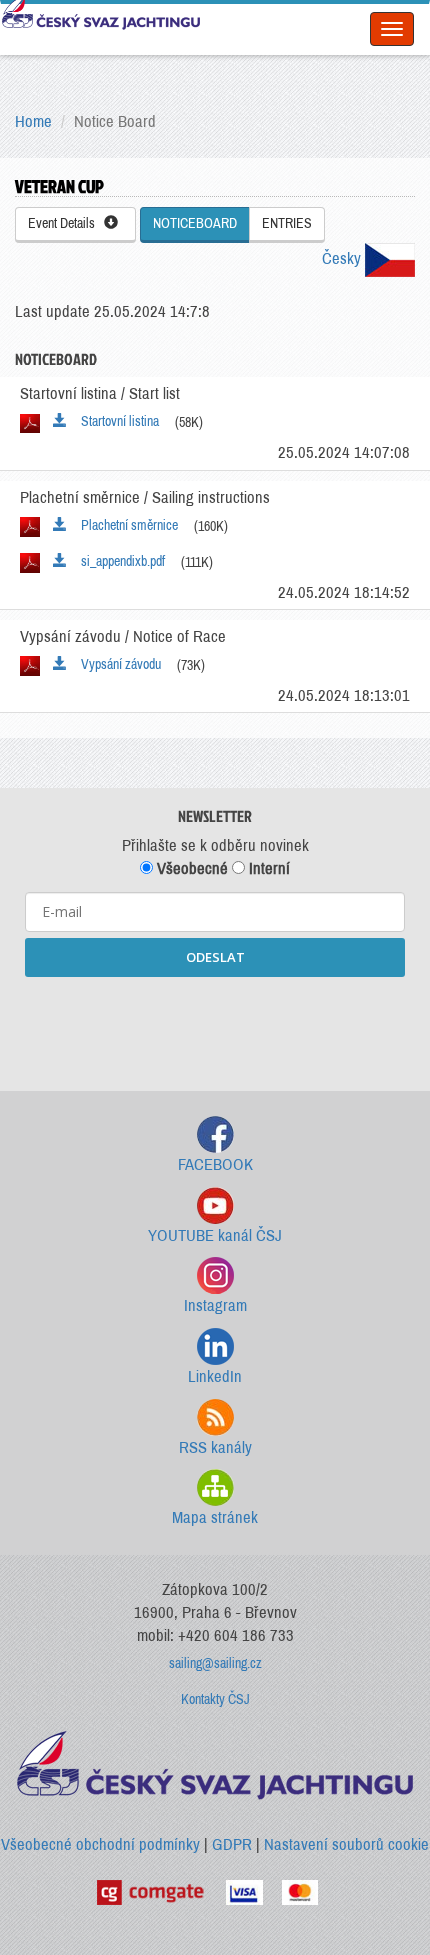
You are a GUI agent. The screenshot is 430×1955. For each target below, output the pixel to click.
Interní (267, 868)
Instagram (215, 1305)
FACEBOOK (215, 1164)
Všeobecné (190, 868)
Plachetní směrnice (125, 525)
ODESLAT (215, 957)
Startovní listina (115, 421)
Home (33, 121)
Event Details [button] (66, 223)
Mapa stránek (215, 1517)
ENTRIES (287, 223)
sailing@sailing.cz (215, 1663)
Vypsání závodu (116, 664)
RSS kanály (215, 1447)
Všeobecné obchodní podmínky (100, 1844)
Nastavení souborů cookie (346, 1844)
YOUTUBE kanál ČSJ (215, 1235)
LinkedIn (215, 1376)
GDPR (232, 1844)
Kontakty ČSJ (215, 1699)
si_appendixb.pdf (118, 561)
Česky (343, 258)
